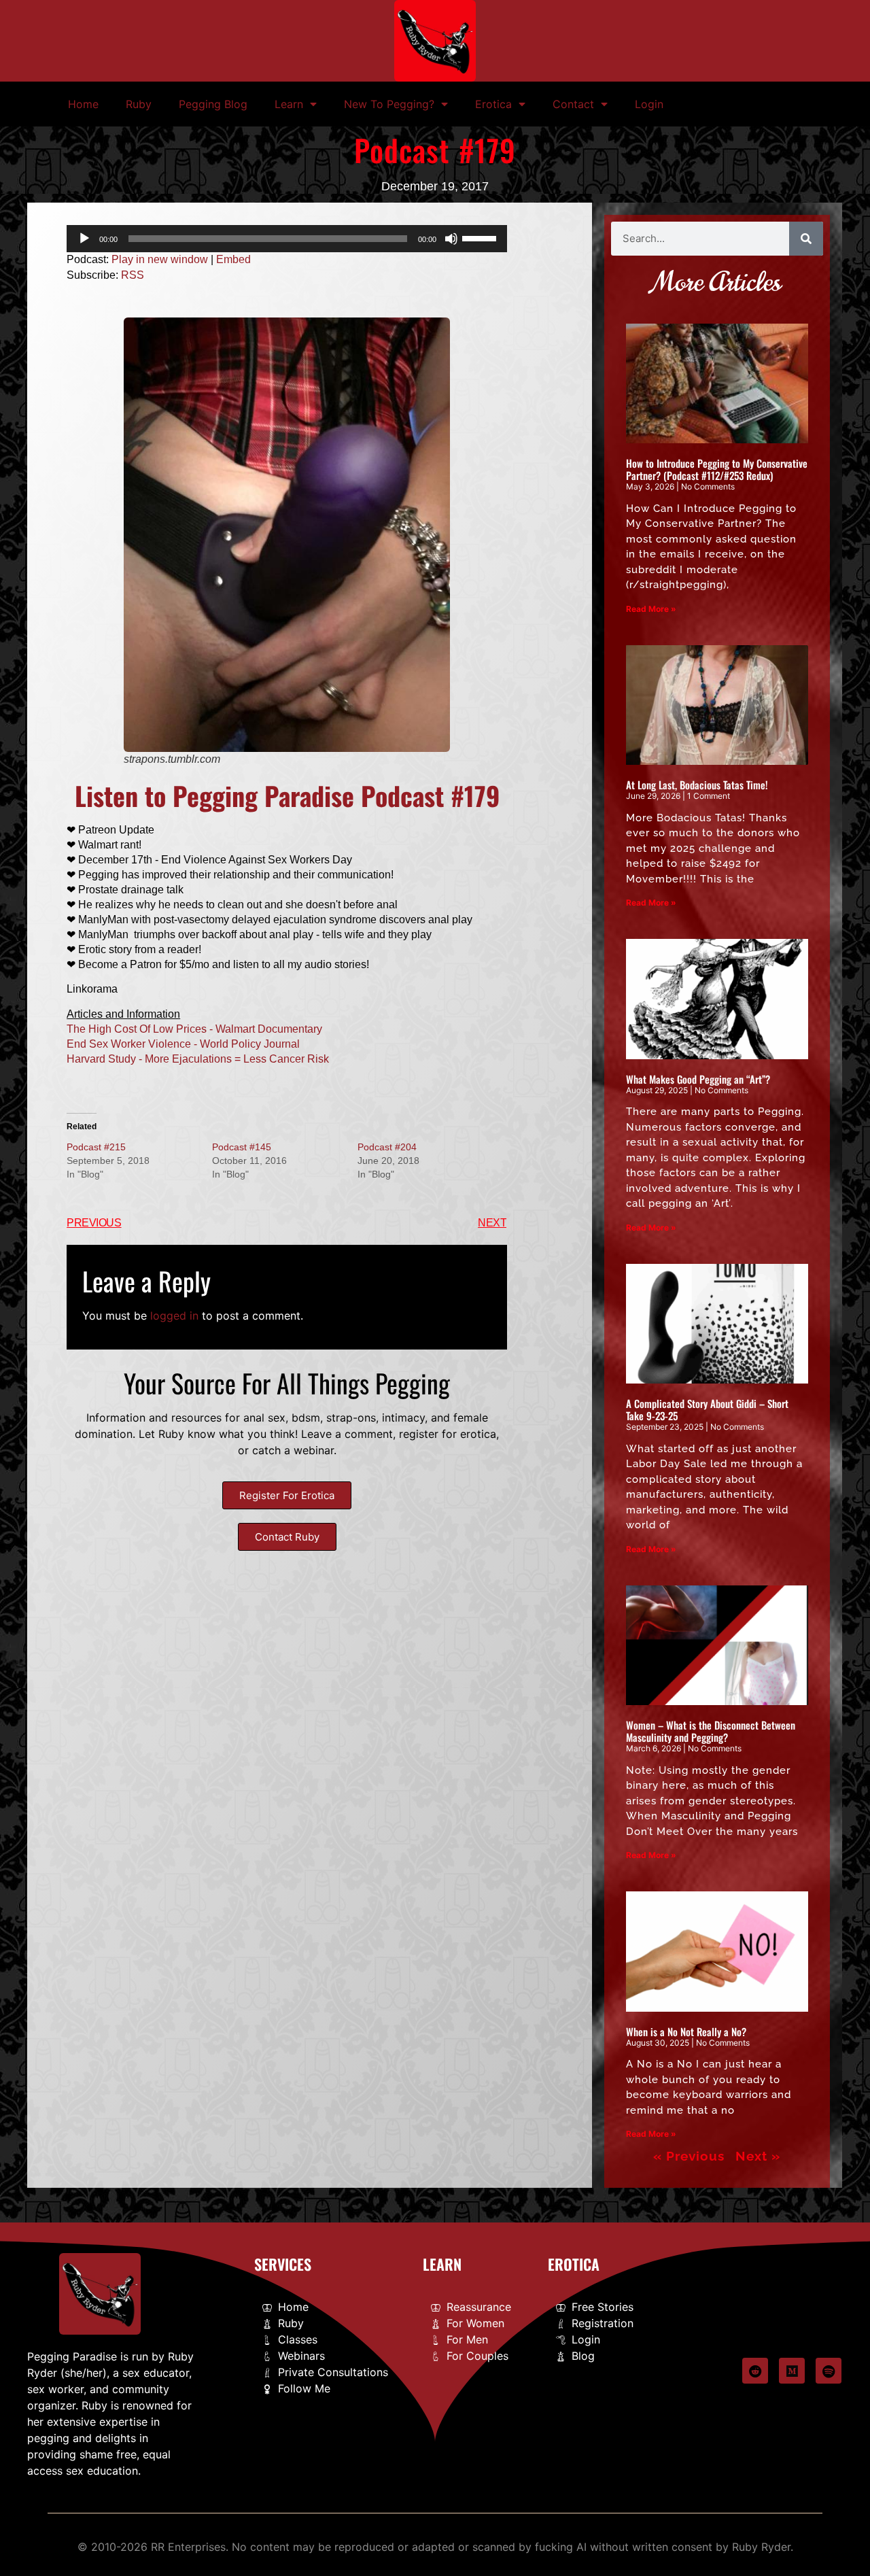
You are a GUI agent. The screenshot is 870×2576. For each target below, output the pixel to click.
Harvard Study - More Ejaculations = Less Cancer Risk (198, 1059)
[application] (287, 239)
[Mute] (451, 239)
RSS (133, 275)
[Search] (806, 239)
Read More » (651, 609)
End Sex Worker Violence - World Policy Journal (183, 1044)
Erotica (493, 104)
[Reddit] (755, 2371)
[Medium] (792, 2371)
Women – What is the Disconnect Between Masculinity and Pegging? (711, 1731)
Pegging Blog (213, 104)
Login (649, 104)
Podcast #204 (387, 1147)
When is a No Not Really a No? (686, 2031)
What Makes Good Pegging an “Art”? (698, 1079)
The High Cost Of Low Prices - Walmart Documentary (194, 1029)
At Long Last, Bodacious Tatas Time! (697, 785)
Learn (289, 104)
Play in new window (160, 259)
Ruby (139, 104)
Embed (233, 259)
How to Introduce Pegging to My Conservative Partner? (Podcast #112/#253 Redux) (717, 469)
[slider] (481, 237)
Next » (758, 2156)
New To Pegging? (389, 104)
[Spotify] (829, 2371)
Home (83, 104)
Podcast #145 (242, 1147)
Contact (573, 104)
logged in (174, 1316)
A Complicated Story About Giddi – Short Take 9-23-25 (707, 1409)
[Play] (84, 239)
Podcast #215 (96, 1147)
